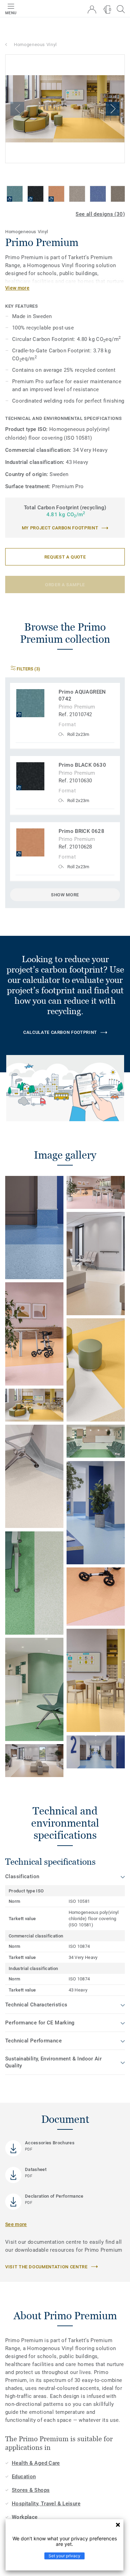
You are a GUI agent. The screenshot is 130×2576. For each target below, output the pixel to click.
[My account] (92, 10)
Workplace (25, 2517)
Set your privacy (64, 2556)
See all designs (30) (100, 214)
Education (24, 2477)
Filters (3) (28, 669)
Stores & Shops (31, 2490)
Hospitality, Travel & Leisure (46, 2504)
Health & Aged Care (36, 2463)
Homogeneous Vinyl (35, 45)
